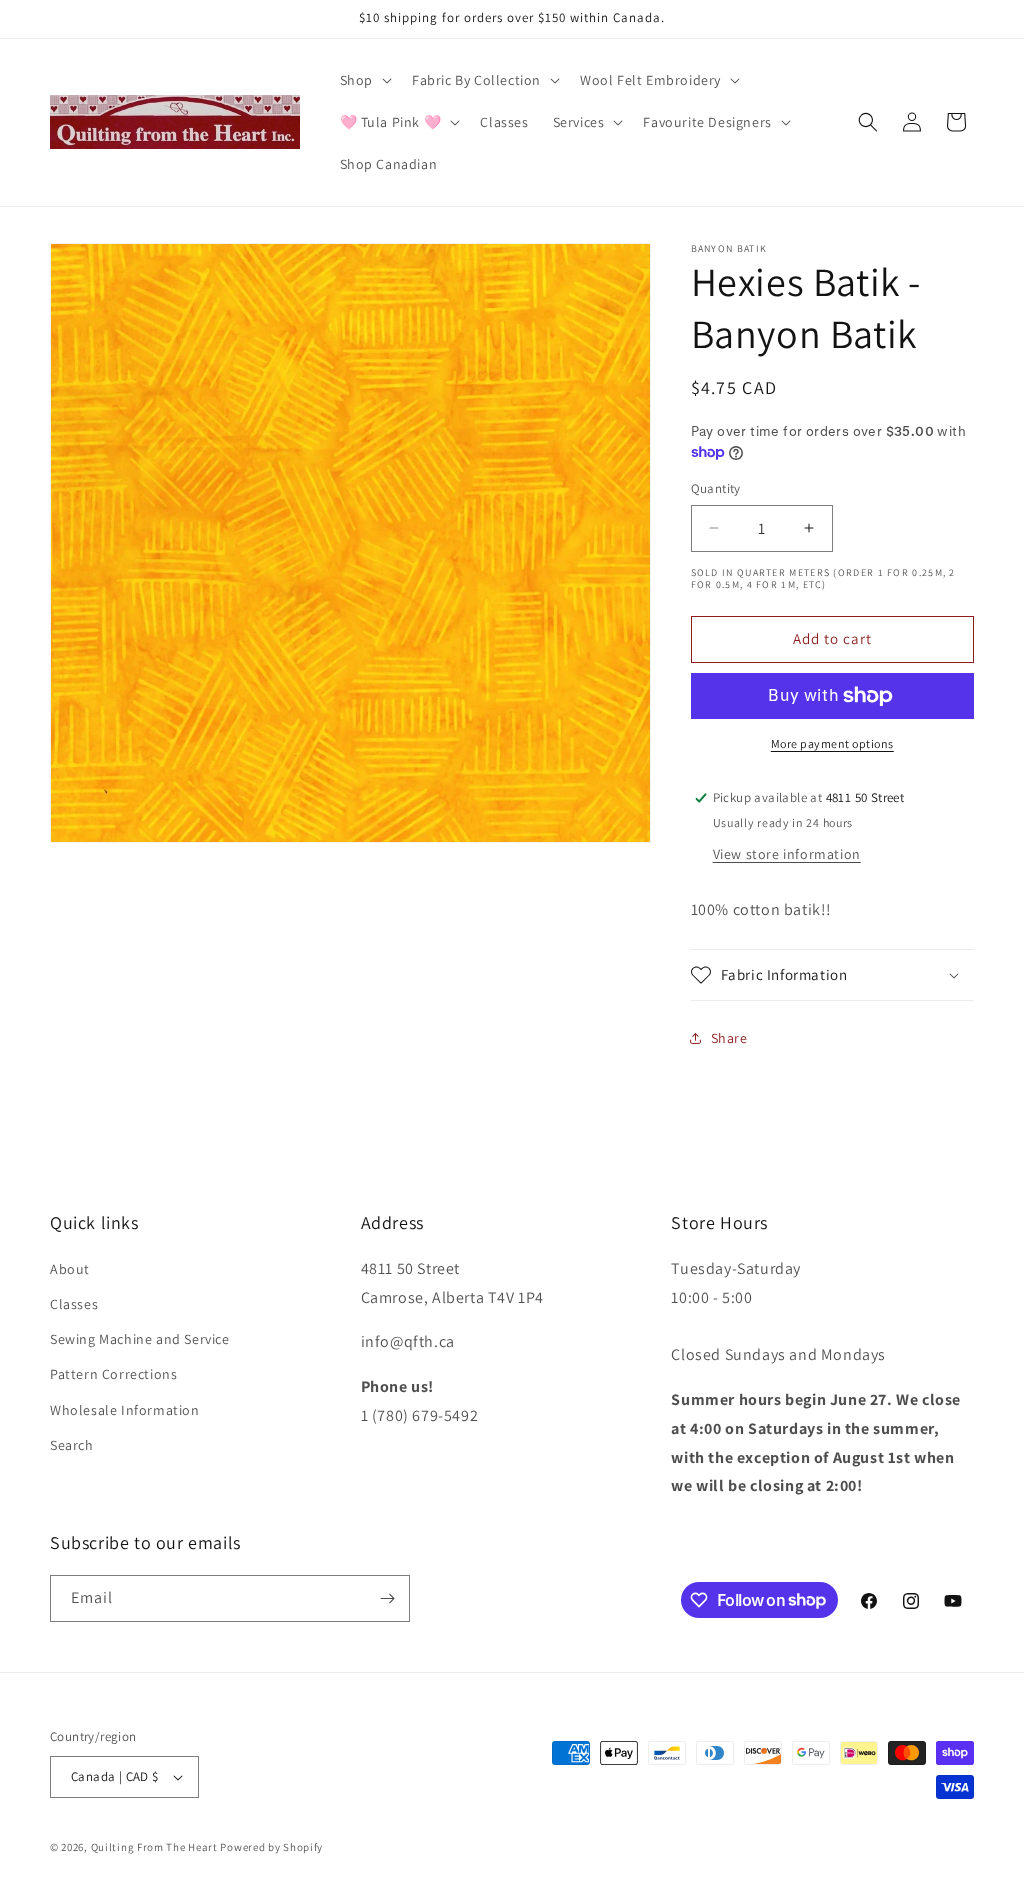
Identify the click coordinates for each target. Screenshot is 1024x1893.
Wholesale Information (125, 1410)
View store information (787, 854)
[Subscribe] (387, 1598)
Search (72, 1445)
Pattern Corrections (113, 1374)
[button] (364, 80)
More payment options (832, 743)
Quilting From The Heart (154, 1847)
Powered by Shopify (271, 1847)
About (70, 1269)
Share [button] (729, 1038)
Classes (74, 1304)
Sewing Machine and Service (140, 1339)
